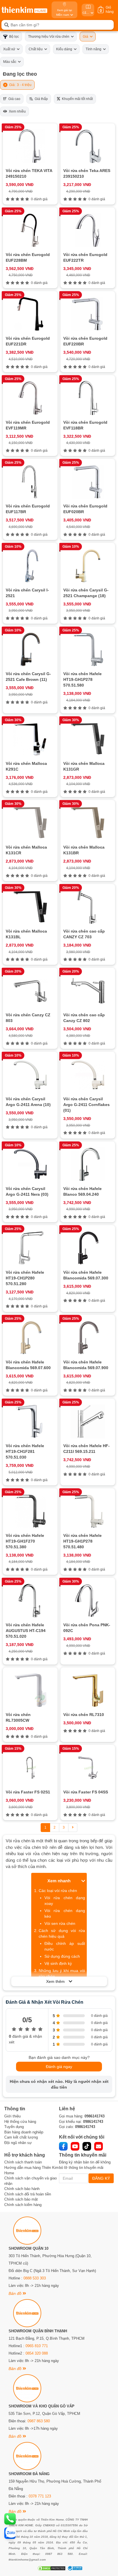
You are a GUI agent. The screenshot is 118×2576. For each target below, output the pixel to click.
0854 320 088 (37, 2353)
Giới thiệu (12, 2116)
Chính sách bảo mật (21, 2199)
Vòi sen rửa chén (60, 1923)
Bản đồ (16, 2293)
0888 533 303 (35, 2278)
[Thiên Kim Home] (24, 10)
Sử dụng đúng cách (62, 1956)
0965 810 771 (37, 2346)
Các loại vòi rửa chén (58, 1891)
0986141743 (95, 2116)
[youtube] (75, 2146)
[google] (99, 2146)
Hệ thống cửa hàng (20, 2122)
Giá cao (13, 99)
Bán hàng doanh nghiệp (24, 2132)
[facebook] (63, 2146)
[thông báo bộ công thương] (74, 2568)
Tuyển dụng (14, 2127)
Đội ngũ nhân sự (18, 2143)
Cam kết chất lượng (21, 2137)
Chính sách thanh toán (23, 2162)
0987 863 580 (39, 2421)
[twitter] (87, 2146)
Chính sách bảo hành (22, 2189)
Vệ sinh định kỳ (58, 1963)
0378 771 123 (40, 2496)
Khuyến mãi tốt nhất (76, 99)
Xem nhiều (16, 111)
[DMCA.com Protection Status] (51, 2568)
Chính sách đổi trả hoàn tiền (28, 2194)
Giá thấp (40, 99)
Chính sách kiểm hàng (23, 2205)
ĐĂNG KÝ (101, 2178)
